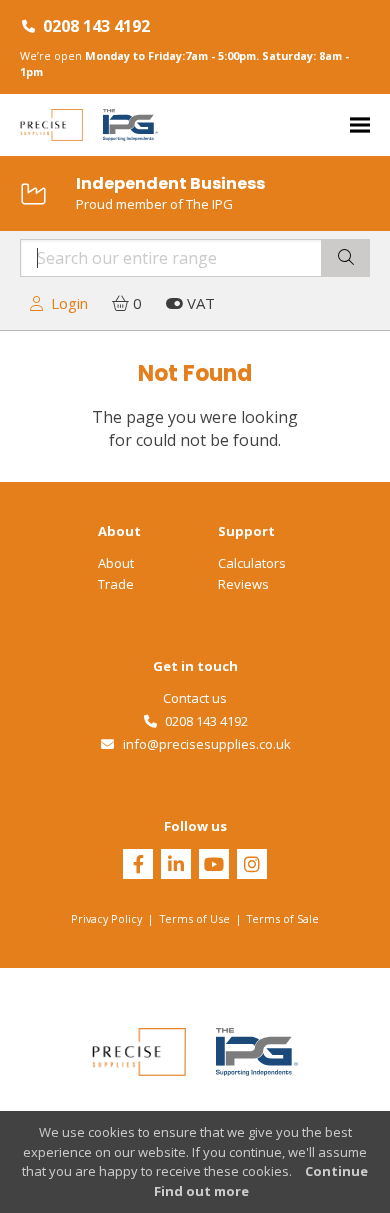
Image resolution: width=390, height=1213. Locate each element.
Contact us (195, 698)
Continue (336, 1171)
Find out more (201, 1191)
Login (65, 303)
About (116, 563)
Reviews (243, 584)
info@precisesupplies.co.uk (203, 744)
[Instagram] (252, 866)
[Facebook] (138, 866)
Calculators (252, 563)
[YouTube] (214, 866)
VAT (199, 303)
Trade (116, 584)
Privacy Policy (106, 918)
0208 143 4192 (96, 26)
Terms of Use (195, 918)
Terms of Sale (283, 918)
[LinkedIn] (176, 866)
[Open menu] (360, 125)
